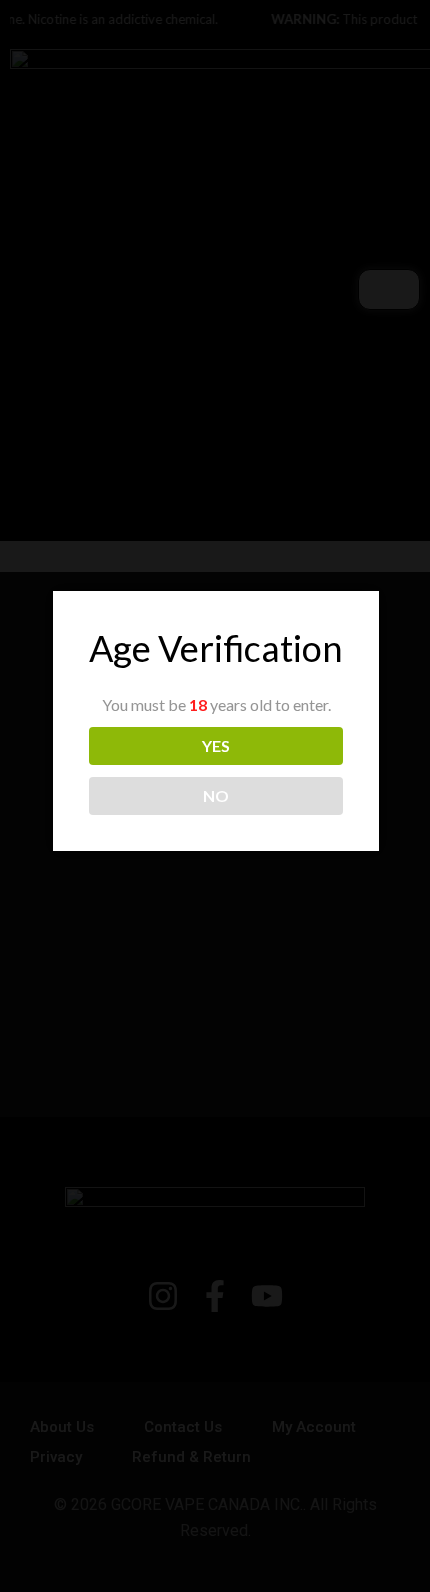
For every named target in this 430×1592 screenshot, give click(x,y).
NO (216, 795)
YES (216, 745)
